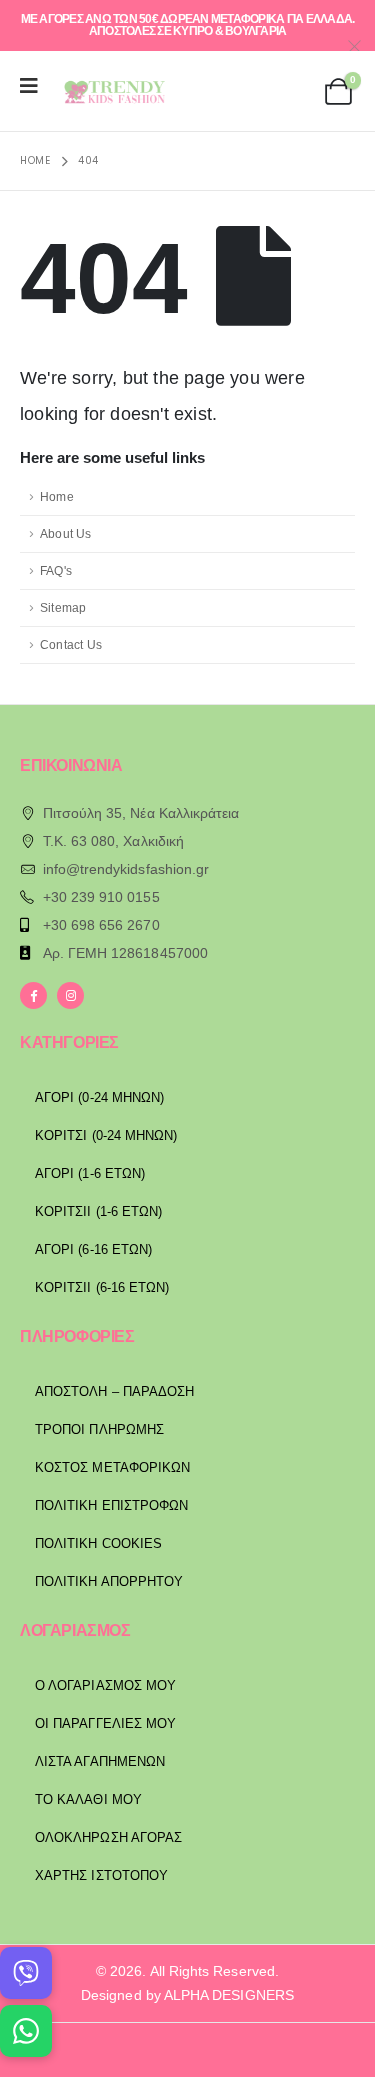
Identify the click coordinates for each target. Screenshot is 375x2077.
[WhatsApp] (26, 2031)
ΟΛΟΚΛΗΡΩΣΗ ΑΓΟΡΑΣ (108, 1837)
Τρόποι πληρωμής (99, 1429)
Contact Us (71, 644)
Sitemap (63, 607)
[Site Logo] (111, 91)
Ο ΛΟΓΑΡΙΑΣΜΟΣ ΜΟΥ (105, 1685)
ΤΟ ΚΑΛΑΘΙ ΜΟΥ (88, 1799)
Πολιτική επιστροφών (111, 1505)
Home (57, 496)
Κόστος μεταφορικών (112, 1467)
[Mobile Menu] (35, 86)
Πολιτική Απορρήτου (109, 1581)
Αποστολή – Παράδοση (114, 1391)
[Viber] (26, 1973)
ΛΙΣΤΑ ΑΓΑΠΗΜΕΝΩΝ (100, 1761)
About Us (66, 533)
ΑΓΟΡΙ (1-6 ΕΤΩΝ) (90, 1173)
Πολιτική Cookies (98, 1543)
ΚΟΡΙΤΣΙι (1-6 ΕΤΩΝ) (98, 1211)
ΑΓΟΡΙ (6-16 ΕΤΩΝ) (93, 1249)
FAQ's (56, 570)
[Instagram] (70, 995)
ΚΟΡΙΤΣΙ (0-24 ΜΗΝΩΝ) (106, 1135)
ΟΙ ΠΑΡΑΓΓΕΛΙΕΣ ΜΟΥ (105, 1723)
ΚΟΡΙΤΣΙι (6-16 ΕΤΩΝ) (102, 1287)
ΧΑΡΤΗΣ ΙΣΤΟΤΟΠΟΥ (101, 1875)
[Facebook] (33, 995)
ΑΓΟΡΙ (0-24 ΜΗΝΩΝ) (99, 1097)
